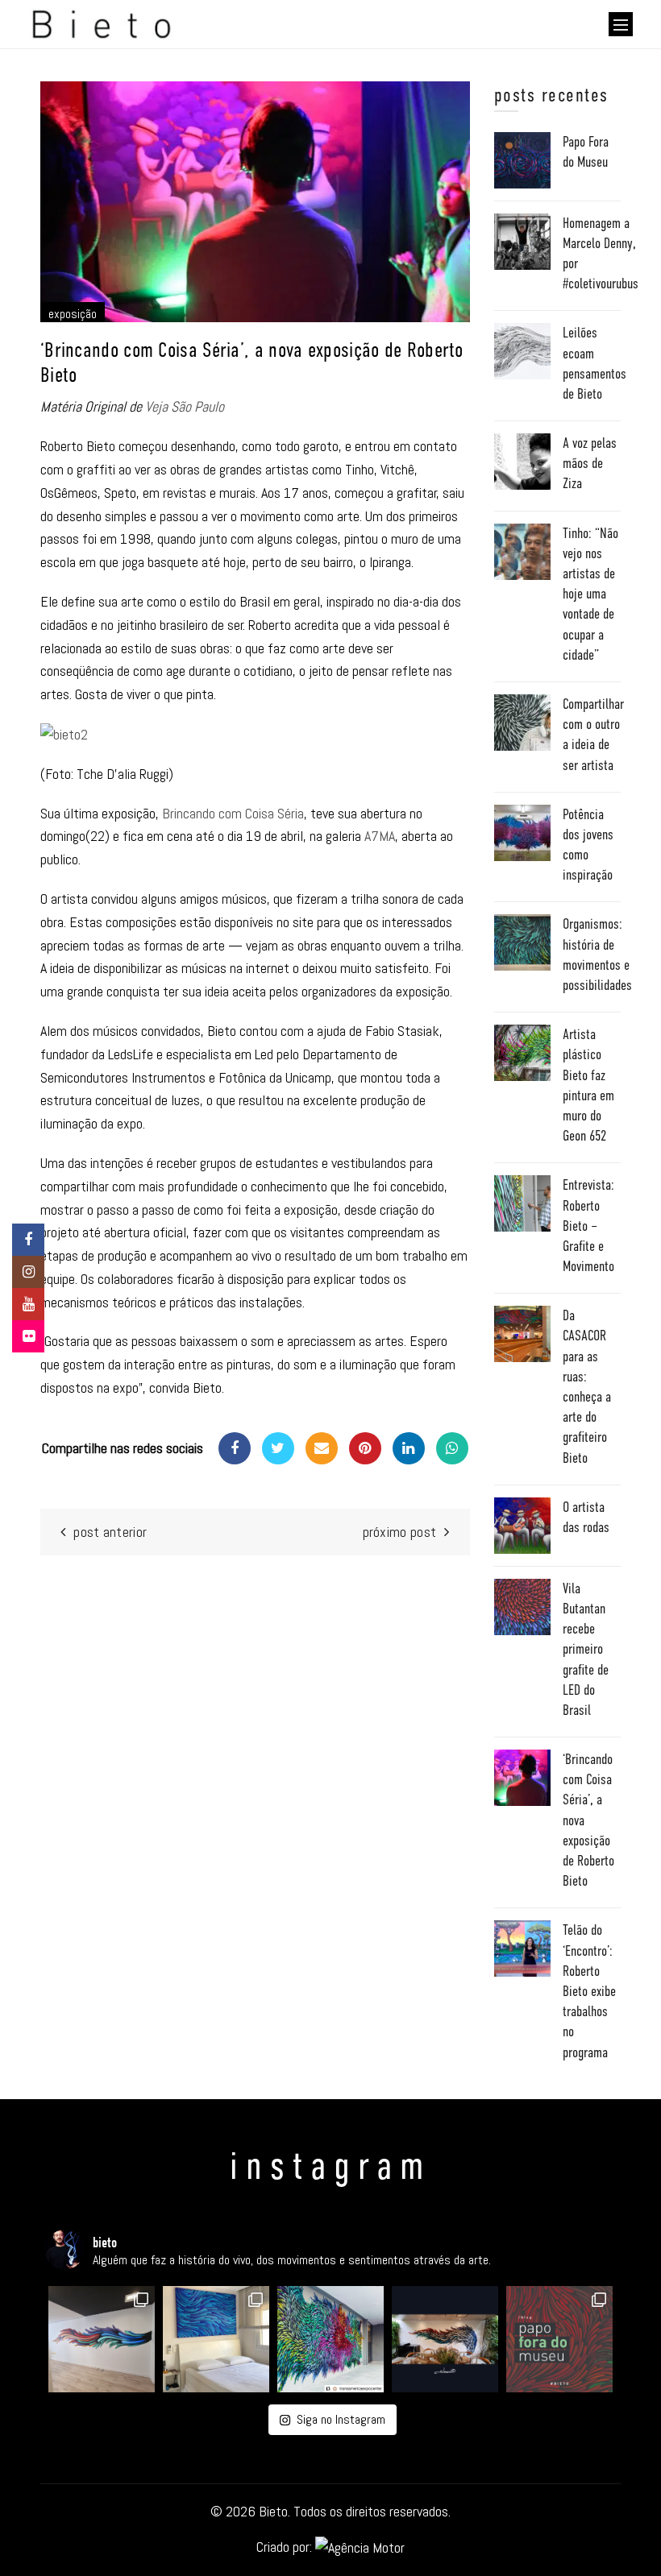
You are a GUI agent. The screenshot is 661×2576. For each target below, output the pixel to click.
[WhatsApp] (452, 1448)
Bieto (273, 2511)
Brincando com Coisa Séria (233, 813)
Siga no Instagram (341, 2419)
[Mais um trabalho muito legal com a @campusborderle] (102, 2339)
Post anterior (110, 1532)
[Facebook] (235, 1448)
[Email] (322, 1448)
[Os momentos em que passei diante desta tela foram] (216, 2339)
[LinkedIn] (409, 1448)
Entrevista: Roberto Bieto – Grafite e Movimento (588, 1226)
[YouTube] (28, 1304)
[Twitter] (278, 1448)
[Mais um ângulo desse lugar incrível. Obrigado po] (445, 2339)
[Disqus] (255, 1789)
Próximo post (400, 1532)
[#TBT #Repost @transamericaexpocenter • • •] (330, 2339)
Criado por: (286, 2547)
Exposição (73, 314)
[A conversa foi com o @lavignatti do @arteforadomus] (559, 2339)
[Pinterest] (365, 1448)
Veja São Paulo (185, 406)
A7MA (380, 836)
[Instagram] (28, 1272)
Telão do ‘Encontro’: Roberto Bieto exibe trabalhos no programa (589, 1991)
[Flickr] (28, 1336)
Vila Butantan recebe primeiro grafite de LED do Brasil (586, 1649)
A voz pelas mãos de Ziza (590, 463)
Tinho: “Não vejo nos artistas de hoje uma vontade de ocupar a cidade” (590, 594)
